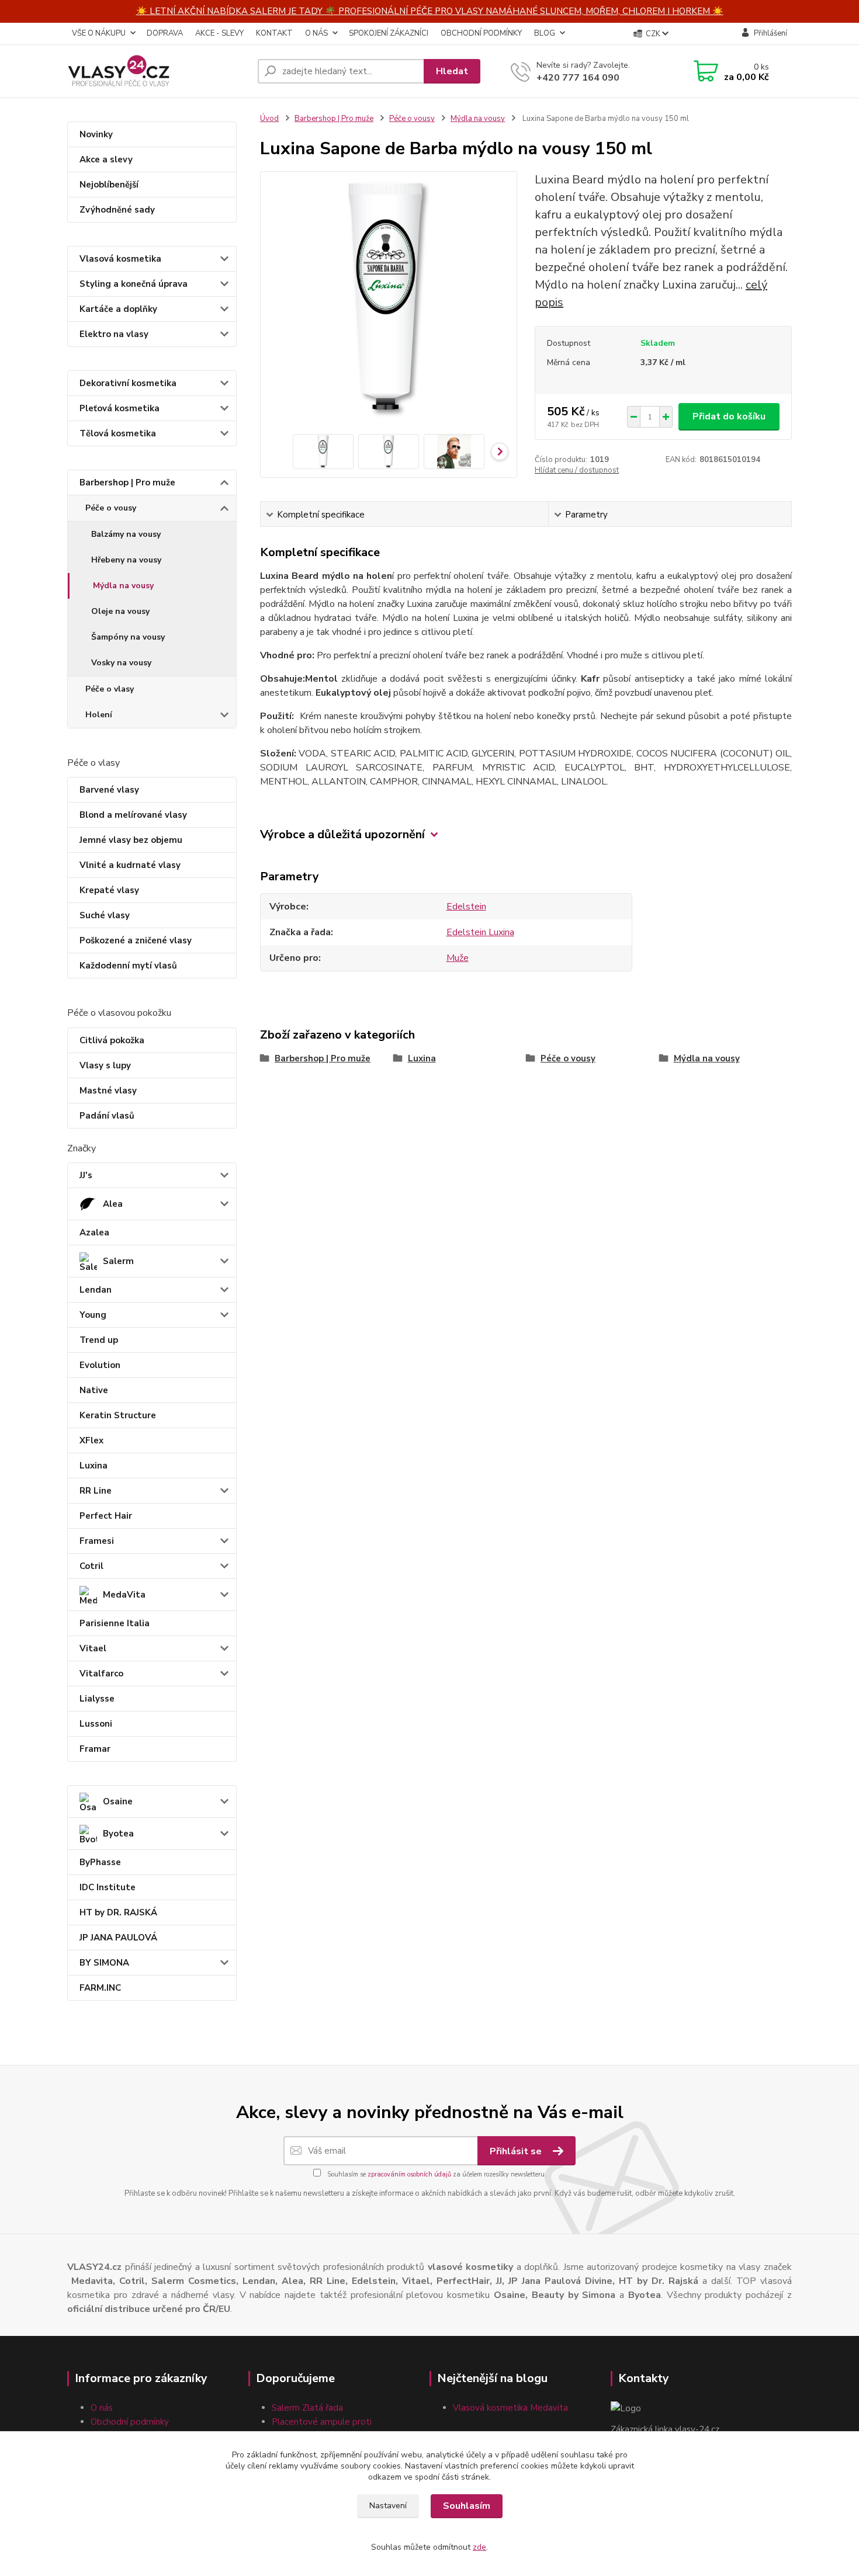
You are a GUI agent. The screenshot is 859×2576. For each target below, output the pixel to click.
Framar (95, 1749)
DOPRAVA (165, 33)
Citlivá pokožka (112, 1040)
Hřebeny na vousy (126, 560)
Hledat (452, 71)
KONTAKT (274, 33)
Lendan (96, 1290)
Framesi (97, 1541)
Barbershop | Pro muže (127, 482)
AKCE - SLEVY (219, 33)
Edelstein (466, 907)
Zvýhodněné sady (117, 210)
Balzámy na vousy (126, 534)
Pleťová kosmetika (120, 408)
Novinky (96, 134)
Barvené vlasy (109, 790)
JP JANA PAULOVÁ (118, 1938)
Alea (113, 1204)
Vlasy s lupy (105, 1065)
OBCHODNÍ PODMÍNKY (481, 33)
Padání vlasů (107, 1116)
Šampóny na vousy (128, 637)
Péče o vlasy (110, 689)
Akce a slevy (106, 159)
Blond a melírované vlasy (133, 815)
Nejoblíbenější (109, 185)
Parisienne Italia (115, 1623)
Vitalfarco (101, 1674)
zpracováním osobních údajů (409, 2174)
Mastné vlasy (108, 1091)
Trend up (99, 1340)
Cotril (91, 1566)
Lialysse (97, 1699)
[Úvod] (158, 71)
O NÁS (316, 33)
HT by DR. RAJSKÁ (118, 1912)
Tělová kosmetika (118, 433)
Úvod (269, 119)
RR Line (96, 1491)
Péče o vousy (111, 508)
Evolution (100, 1365)
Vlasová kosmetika (120, 259)
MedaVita (124, 1595)
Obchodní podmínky (130, 2422)
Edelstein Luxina (480, 932)
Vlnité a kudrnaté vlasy (130, 865)
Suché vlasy (105, 915)
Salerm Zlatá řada (307, 2408)
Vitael (93, 1648)
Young (93, 1315)
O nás (102, 2408)
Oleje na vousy (120, 611)
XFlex (91, 1440)
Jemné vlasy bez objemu (131, 840)
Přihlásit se (517, 2151)
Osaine (118, 1801)
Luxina (93, 1466)
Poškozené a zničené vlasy (136, 940)
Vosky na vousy (121, 663)
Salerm (118, 1261)
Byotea (118, 1834)
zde (479, 2547)
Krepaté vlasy (109, 890)
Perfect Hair (106, 1516)
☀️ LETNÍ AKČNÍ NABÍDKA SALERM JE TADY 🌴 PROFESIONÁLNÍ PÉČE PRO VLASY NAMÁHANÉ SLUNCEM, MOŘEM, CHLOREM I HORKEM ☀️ (430, 11)
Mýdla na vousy (123, 586)
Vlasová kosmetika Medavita (510, 2408)
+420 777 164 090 (578, 78)
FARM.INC (100, 1988)
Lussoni (96, 1724)
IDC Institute (108, 1887)
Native (94, 1390)
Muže (458, 958)
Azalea (94, 1233)
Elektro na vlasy (114, 334)
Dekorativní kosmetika (128, 383)
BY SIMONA (104, 1963)
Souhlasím (467, 2506)
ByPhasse (100, 1862)
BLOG (545, 33)
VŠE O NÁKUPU (99, 33)
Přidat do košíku (729, 416)
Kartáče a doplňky (118, 309)
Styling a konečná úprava (134, 284)
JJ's (86, 1175)
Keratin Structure (118, 1415)
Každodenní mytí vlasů (128, 966)
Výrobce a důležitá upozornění (342, 834)
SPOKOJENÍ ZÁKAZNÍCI (389, 33)
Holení (99, 715)
